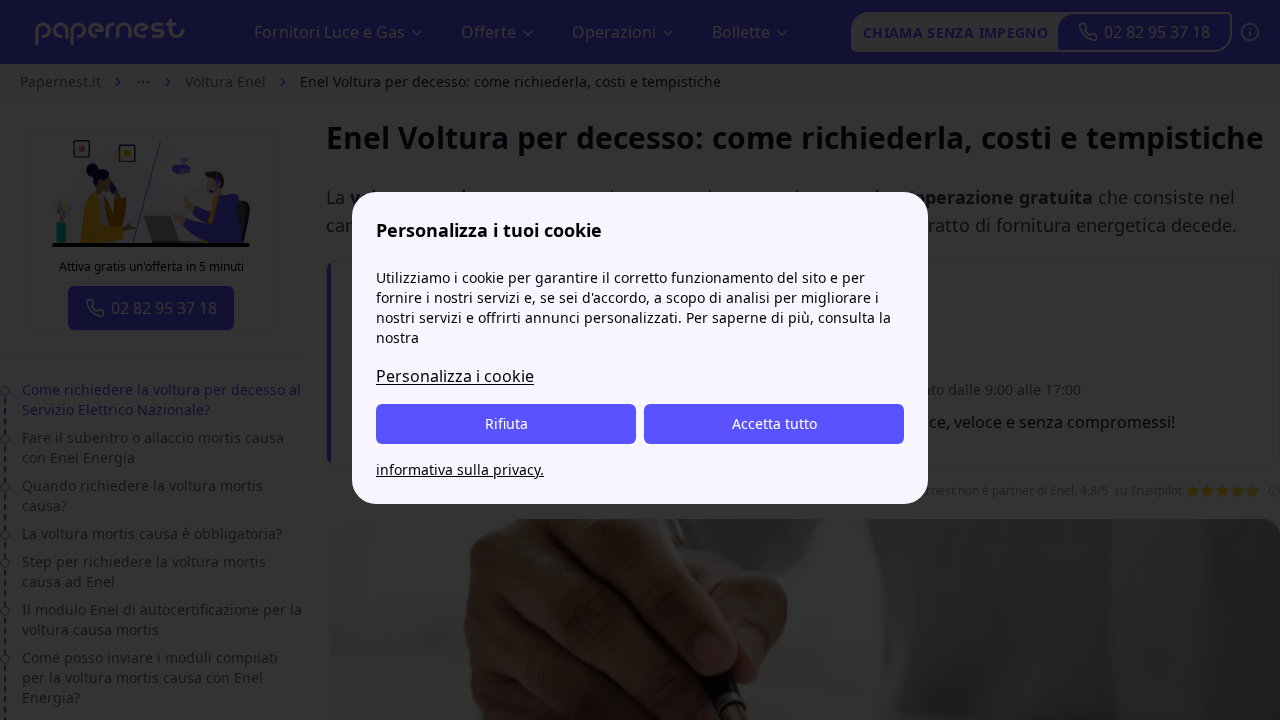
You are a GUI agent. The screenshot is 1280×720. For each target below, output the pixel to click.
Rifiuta (506, 423)
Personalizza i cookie (455, 376)
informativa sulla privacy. (460, 469)
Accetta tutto (774, 423)
